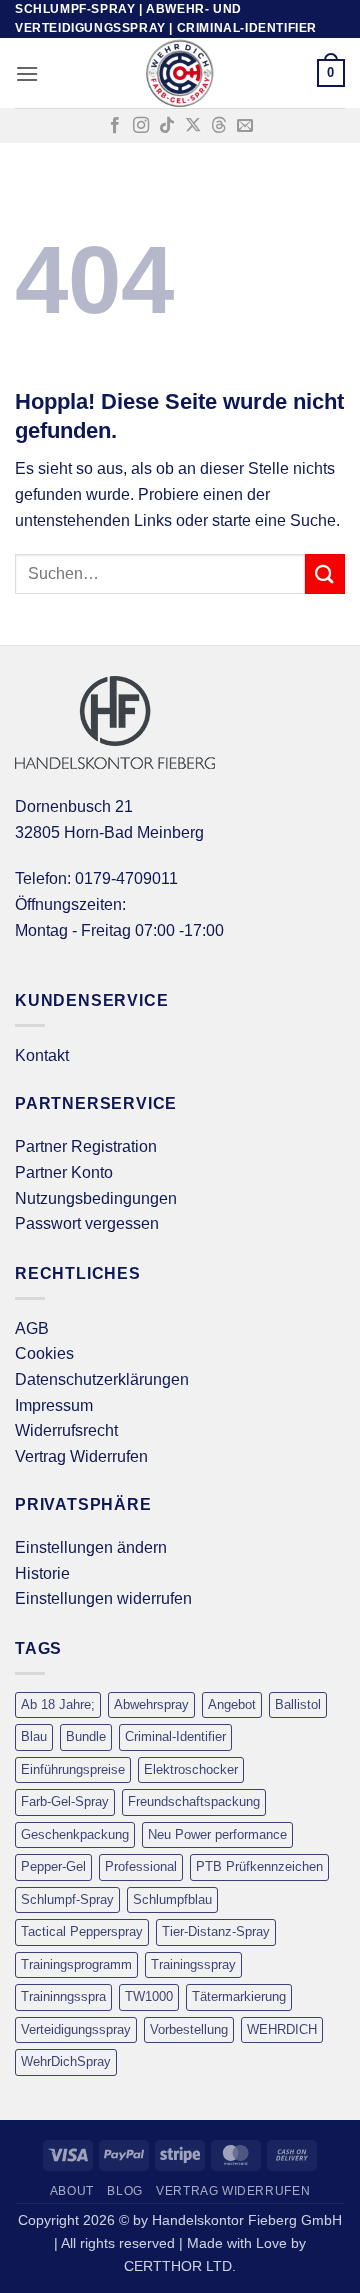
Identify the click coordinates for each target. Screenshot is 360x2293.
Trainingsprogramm (76, 1964)
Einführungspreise (73, 1769)
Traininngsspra (63, 1996)
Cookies (44, 1353)
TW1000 (149, 1996)
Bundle (86, 1736)
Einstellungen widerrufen (103, 1598)
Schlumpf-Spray (67, 1899)
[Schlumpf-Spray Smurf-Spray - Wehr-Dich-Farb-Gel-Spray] (180, 73)
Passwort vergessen (87, 1223)
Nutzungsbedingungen (96, 1198)
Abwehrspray (151, 1704)
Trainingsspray (193, 1964)
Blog (124, 2191)
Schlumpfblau (172, 1899)
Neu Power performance (217, 1834)
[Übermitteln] (325, 573)
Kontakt (42, 1055)
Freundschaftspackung (194, 1801)
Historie (42, 1573)
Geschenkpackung (75, 1834)
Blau (34, 1736)
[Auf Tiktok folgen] (167, 126)
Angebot (232, 1704)
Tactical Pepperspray (82, 1931)
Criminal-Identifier (175, 1736)
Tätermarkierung (239, 1996)
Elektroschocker (191, 1769)
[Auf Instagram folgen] (141, 126)
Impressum (54, 1405)
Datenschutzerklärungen (102, 1379)
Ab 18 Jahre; (58, 1704)
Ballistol (298, 1704)
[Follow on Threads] (219, 126)
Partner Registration (86, 1146)
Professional (141, 1866)
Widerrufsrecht (66, 1430)
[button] (27, 73)
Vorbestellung (189, 2029)
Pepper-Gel (53, 1866)
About (72, 2191)
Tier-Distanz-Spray (216, 1931)
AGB (32, 1328)
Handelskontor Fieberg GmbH (247, 2220)
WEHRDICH (282, 2029)
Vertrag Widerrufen (81, 1456)
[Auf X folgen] (193, 126)
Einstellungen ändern (91, 1547)
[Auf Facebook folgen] (115, 126)
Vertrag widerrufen (233, 2191)
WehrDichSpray (66, 2061)
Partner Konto (64, 1172)
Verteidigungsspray (76, 2029)
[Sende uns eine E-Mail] (245, 126)
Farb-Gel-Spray (65, 1801)
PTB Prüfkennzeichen (259, 1866)
